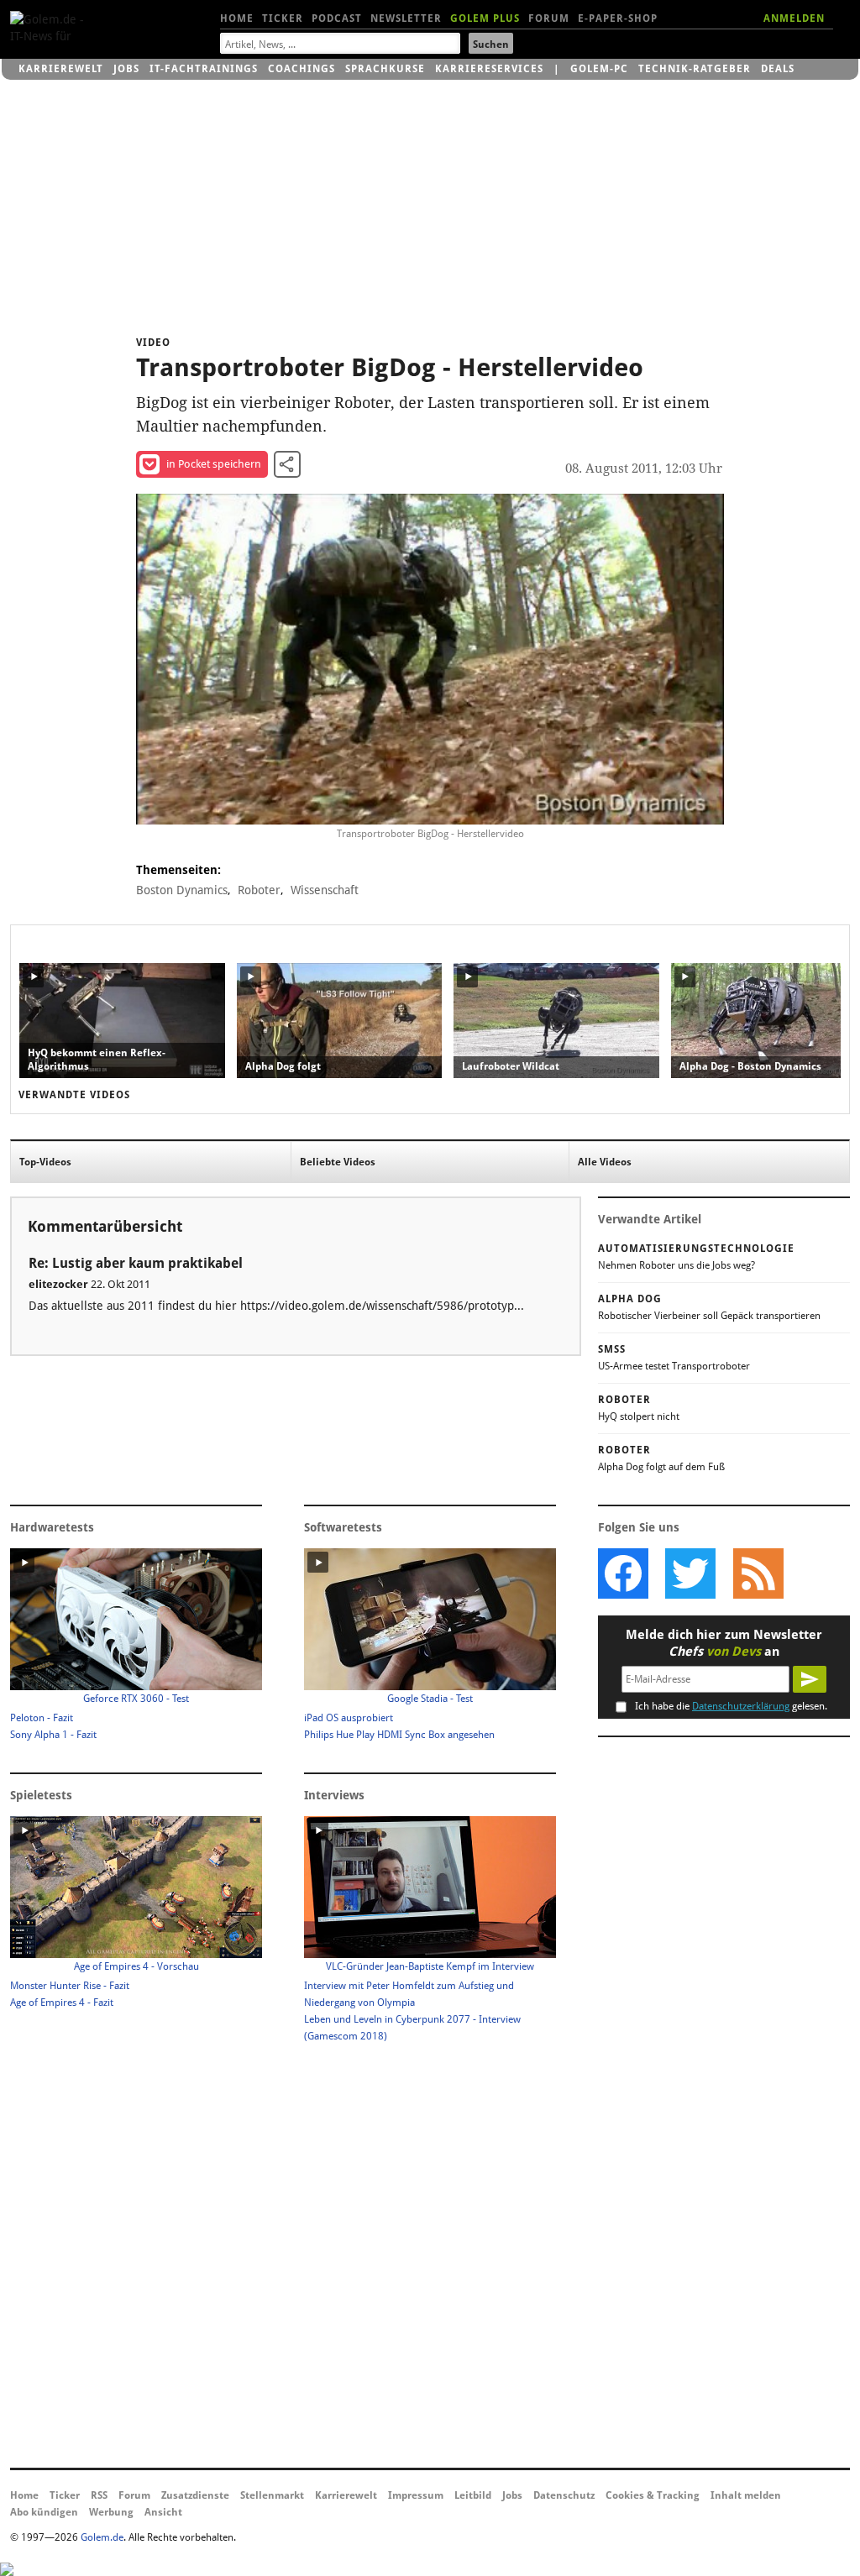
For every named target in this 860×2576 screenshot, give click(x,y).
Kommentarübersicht (105, 1226)
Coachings (302, 69)
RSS (99, 2495)
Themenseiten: (178, 870)
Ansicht (163, 2512)
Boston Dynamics (182, 890)
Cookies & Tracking (653, 2495)
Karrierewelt (61, 69)
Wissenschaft (325, 890)
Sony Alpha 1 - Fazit (53, 1735)
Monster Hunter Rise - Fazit (70, 1986)
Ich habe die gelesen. (731, 1706)
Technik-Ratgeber (695, 69)
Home (237, 18)
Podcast (337, 18)
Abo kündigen (44, 2512)
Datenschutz (564, 2495)
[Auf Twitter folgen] (690, 1573)
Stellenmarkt (272, 2495)
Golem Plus (485, 18)
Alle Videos (605, 1162)
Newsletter (406, 18)
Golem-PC (599, 69)
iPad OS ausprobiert (349, 1718)
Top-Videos (45, 1162)
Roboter (259, 890)
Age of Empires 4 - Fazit (62, 2003)
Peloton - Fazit (42, 1718)
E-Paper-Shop (618, 18)
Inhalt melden (746, 2495)
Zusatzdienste (195, 2495)
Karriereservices (489, 69)
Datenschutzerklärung (741, 1706)
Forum (549, 18)
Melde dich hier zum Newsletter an (724, 1643)
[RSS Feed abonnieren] (758, 1573)
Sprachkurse (385, 69)
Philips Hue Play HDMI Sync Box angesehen (399, 1735)
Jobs (126, 69)
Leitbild (473, 2495)
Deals (778, 69)
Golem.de (102, 2537)
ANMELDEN (794, 18)
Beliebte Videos (338, 1162)
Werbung (111, 2512)
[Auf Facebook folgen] (623, 1573)
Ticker (283, 18)
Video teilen (287, 464)
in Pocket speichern (214, 464)
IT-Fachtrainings (204, 69)
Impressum (416, 2495)
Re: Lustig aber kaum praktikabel (136, 1263)
